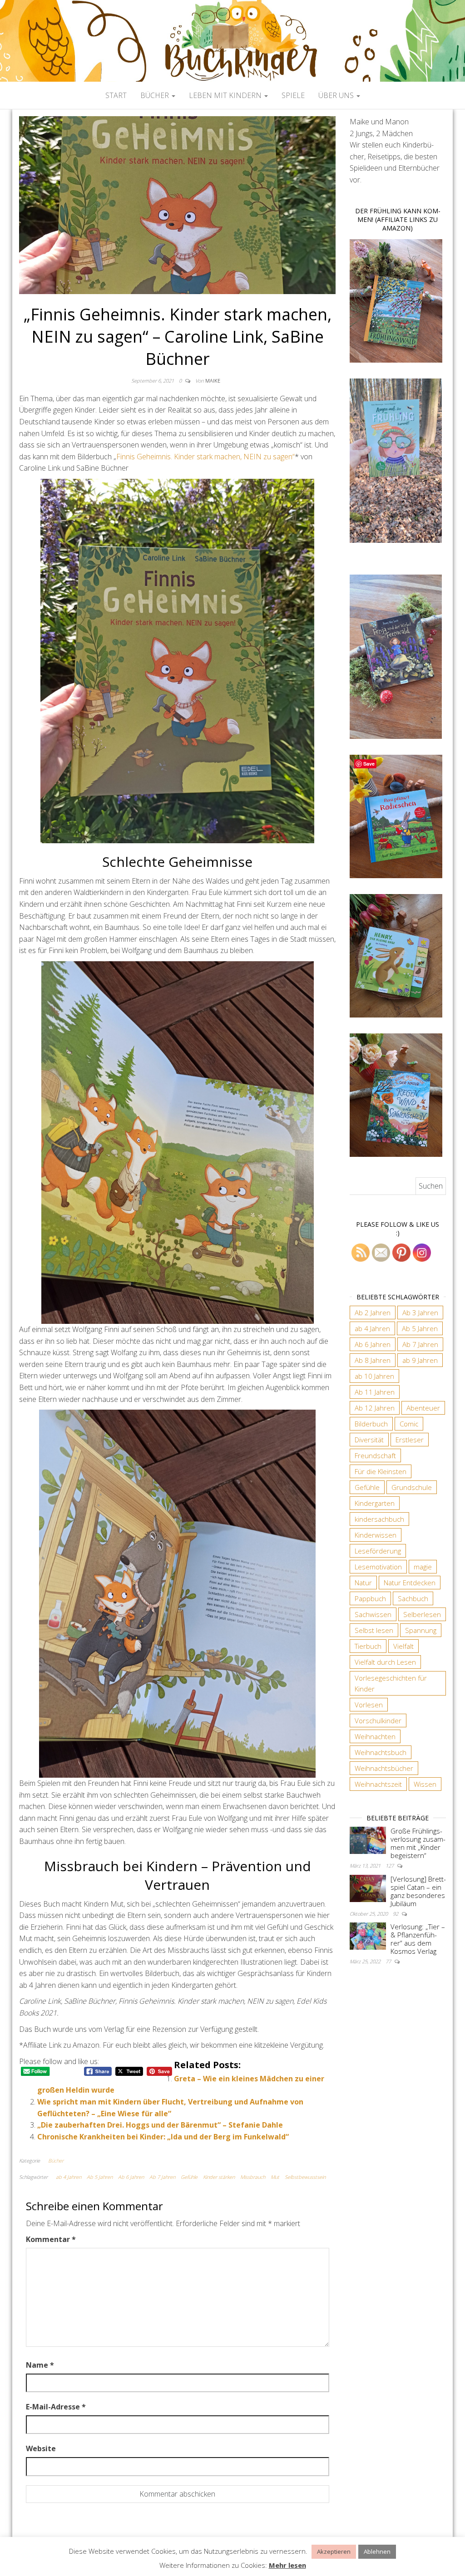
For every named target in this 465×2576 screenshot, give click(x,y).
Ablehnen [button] (377, 2551)
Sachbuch (413, 1598)
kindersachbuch (379, 1519)
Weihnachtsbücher (384, 1768)
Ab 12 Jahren (375, 1408)
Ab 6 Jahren (131, 2177)
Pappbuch (370, 1598)
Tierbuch (368, 1646)
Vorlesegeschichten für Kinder (391, 1683)
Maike (213, 381)
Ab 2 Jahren (373, 1313)
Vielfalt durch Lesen (385, 1662)
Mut (275, 2177)
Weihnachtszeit (378, 1784)
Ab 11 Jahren (375, 1392)
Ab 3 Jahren (420, 1313)
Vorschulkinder (378, 1721)
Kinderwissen (376, 1535)
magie (423, 1567)
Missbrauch (253, 2177)
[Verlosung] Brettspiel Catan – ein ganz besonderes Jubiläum (418, 1891)
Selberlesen (422, 1614)
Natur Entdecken (410, 1583)
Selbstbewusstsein (305, 2177)
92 (396, 1914)
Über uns (337, 95)
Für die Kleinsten (381, 1471)
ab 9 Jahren (420, 1360)
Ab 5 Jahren (100, 2177)
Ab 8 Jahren (373, 1360)
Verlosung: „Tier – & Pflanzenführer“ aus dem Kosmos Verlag (418, 1939)
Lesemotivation (378, 1567)
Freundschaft (375, 1455)
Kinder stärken (219, 2177)
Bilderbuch (371, 1424)
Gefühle (189, 2177)
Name (40, 2365)
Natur (363, 1583)
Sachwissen (373, 1614)
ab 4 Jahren (69, 2177)
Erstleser (410, 1440)
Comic (409, 1424)
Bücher (156, 95)
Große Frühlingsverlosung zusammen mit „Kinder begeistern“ (418, 1843)
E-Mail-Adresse (56, 2407)
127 (390, 1866)
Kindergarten (375, 1503)
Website (41, 2448)
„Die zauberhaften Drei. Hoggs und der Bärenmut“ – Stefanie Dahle (160, 2125)
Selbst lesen (374, 1630)
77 (389, 1961)
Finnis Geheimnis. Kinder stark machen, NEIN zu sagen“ (205, 457)
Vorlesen (369, 1705)
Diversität (369, 1440)
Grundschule (412, 1487)
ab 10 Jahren (374, 1376)
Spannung (421, 1630)
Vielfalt (403, 1646)
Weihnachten (375, 1736)
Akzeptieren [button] (334, 2551)
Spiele (293, 95)
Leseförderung (378, 1551)
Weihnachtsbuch (381, 1752)
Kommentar (51, 2239)
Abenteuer (423, 1408)
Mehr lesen (287, 2565)
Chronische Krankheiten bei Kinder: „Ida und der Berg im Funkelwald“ (163, 2137)
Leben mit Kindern (226, 95)
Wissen (425, 1784)
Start (116, 95)
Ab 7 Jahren (162, 2177)
